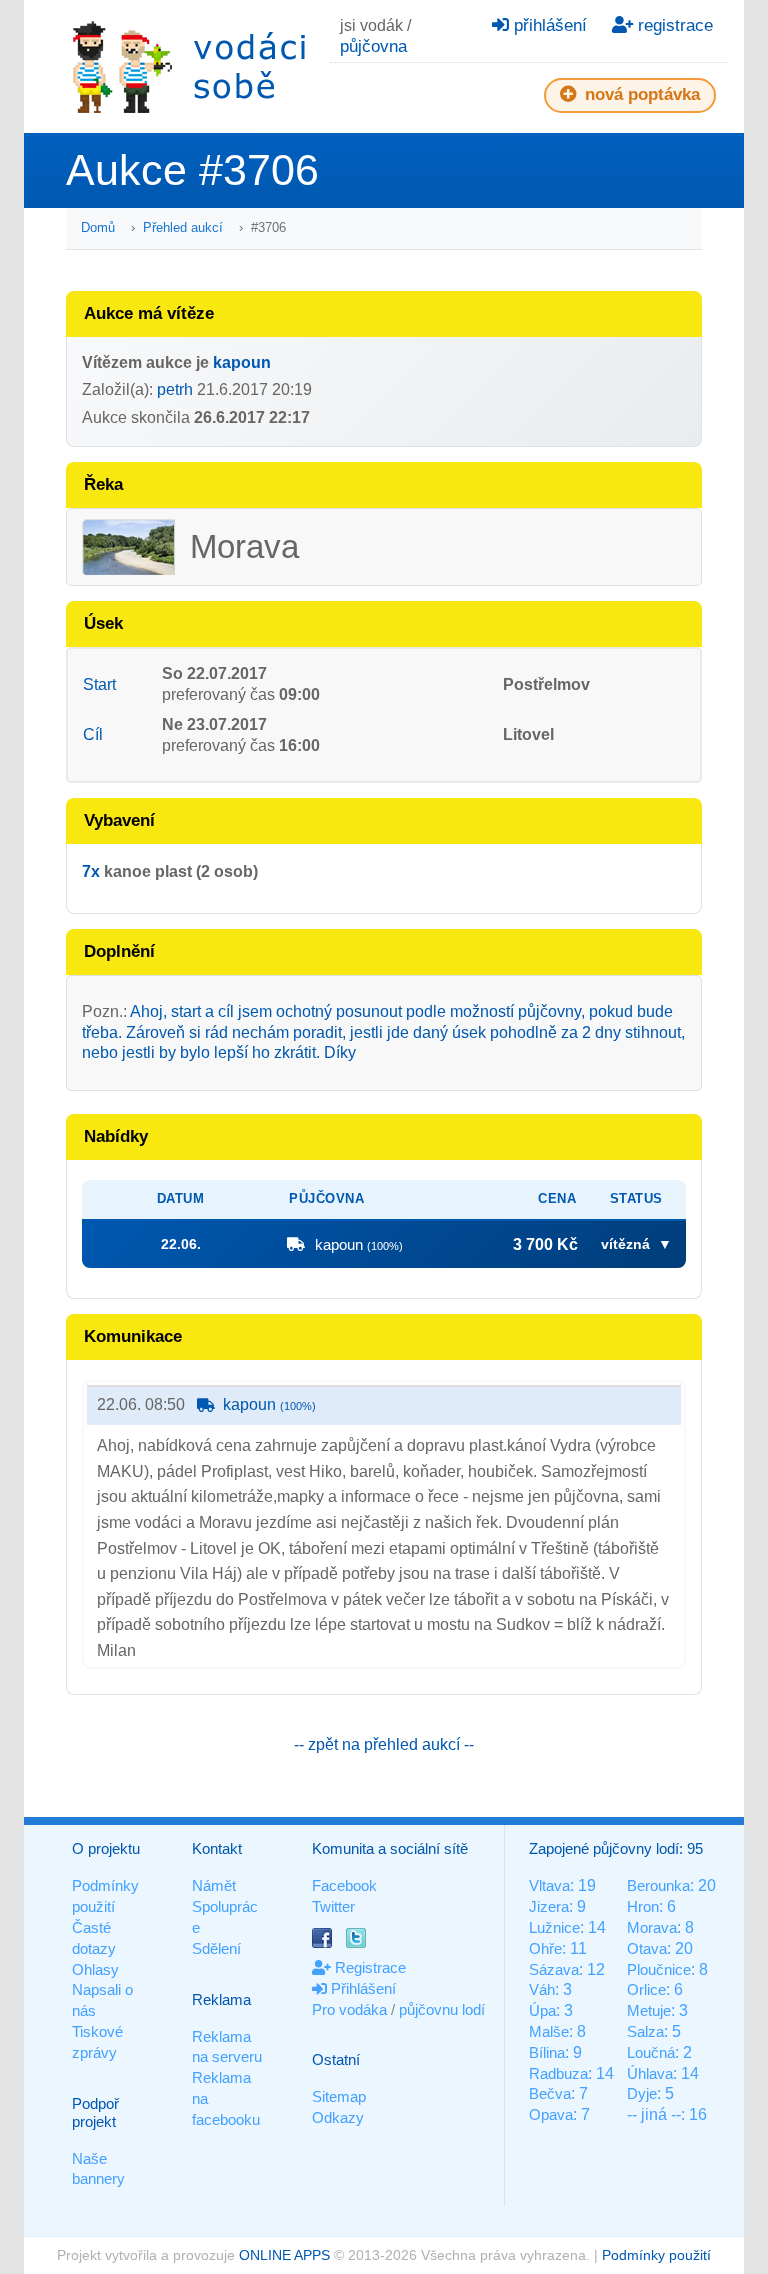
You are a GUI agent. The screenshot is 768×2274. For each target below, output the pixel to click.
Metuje (649, 2010)
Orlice (646, 1989)
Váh (542, 1989)
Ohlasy (95, 1969)
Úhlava (650, 2073)
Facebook (344, 1885)
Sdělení (216, 1948)
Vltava (549, 1885)
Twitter (333, 1906)
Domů (98, 227)
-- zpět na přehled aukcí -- (384, 1744)
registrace (673, 25)
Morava (652, 1927)
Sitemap (339, 2096)
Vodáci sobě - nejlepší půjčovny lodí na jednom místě (189, 66)
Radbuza (558, 2073)
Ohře (545, 1948)
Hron (643, 1906)
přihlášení (548, 25)
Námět (214, 1885)
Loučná (651, 2052)
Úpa (542, 2010)
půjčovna (373, 46)
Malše (549, 2031)
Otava (647, 1948)
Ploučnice (659, 1969)
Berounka (658, 1885)
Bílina (547, 2052)
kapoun (242, 362)
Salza (645, 2031)
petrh (175, 389)
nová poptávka (640, 94)
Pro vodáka (349, 2009)
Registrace (368, 1967)
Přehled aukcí (183, 227)
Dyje (642, 2093)
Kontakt (217, 1848)
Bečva (550, 2093)
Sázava (554, 1969)
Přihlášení (361, 1988)
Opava (551, 2114)
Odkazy (338, 2117)
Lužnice (554, 1927)
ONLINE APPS (284, 2255)
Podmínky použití (656, 2255)
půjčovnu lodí (442, 2009)
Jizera (549, 1906)
